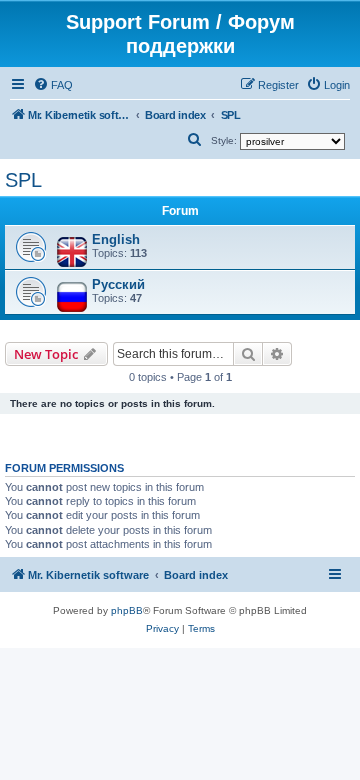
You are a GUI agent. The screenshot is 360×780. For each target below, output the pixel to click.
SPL (23, 180)
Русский (118, 284)
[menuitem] (53, 85)
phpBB (127, 610)
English (116, 239)
